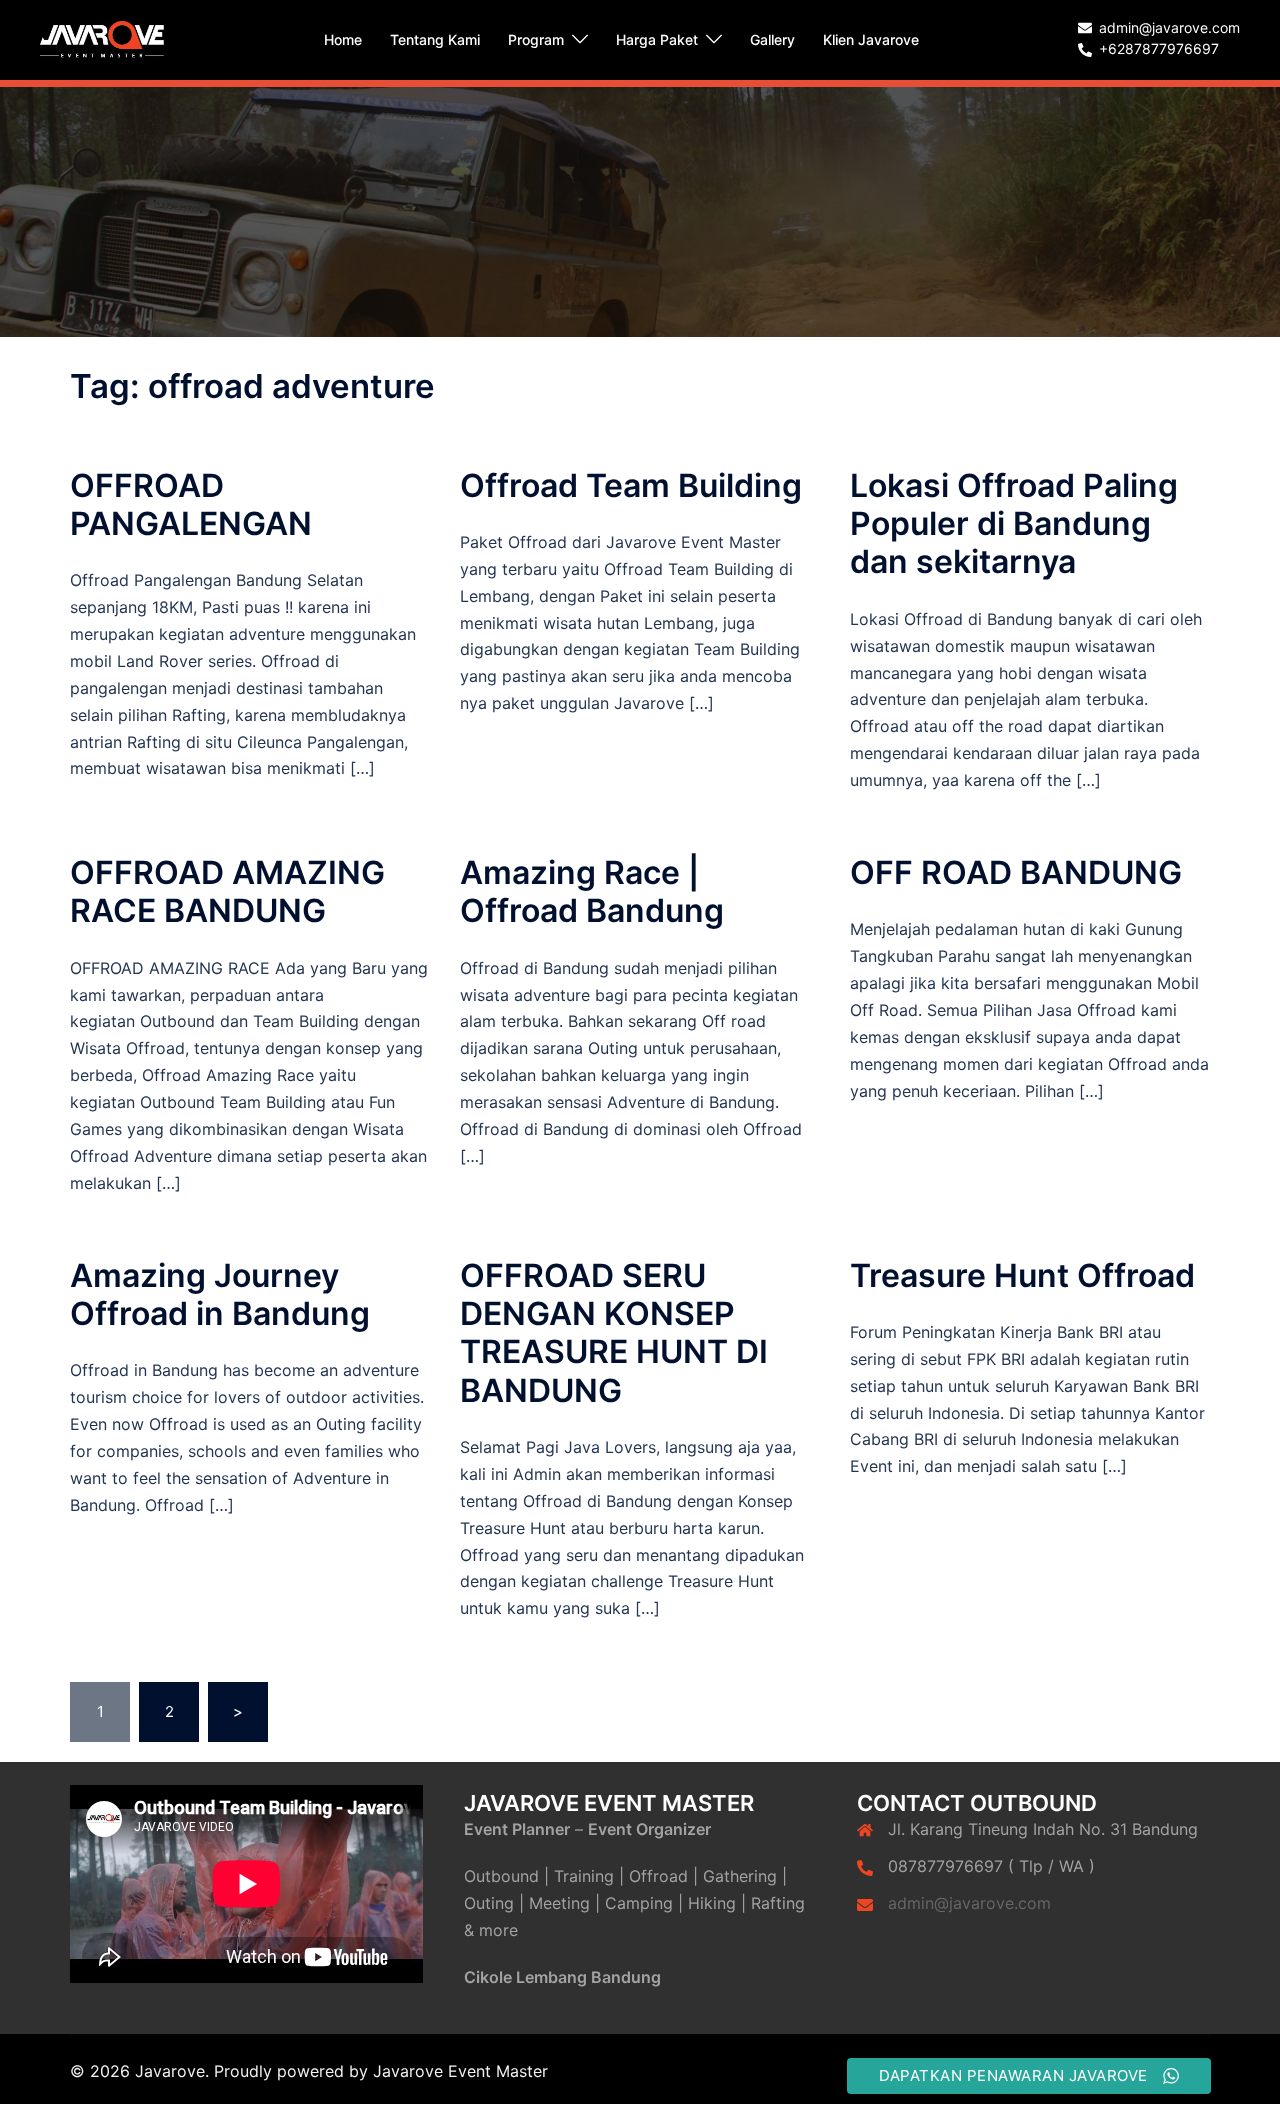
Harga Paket (657, 39)
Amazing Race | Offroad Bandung (592, 891)
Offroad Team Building (631, 485)
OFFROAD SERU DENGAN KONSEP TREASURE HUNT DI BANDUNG (614, 1333)
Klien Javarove (871, 39)
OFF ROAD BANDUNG (1016, 872)
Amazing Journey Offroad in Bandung (220, 1294)
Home (343, 39)
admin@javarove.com (969, 1903)
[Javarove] (102, 38)
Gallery (772, 39)
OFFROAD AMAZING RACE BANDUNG (227, 891)
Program (536, 39)
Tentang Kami (435, 39)
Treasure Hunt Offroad (1022, 1275)
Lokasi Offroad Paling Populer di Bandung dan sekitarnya (1014, 524)
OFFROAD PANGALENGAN (191, 504)
